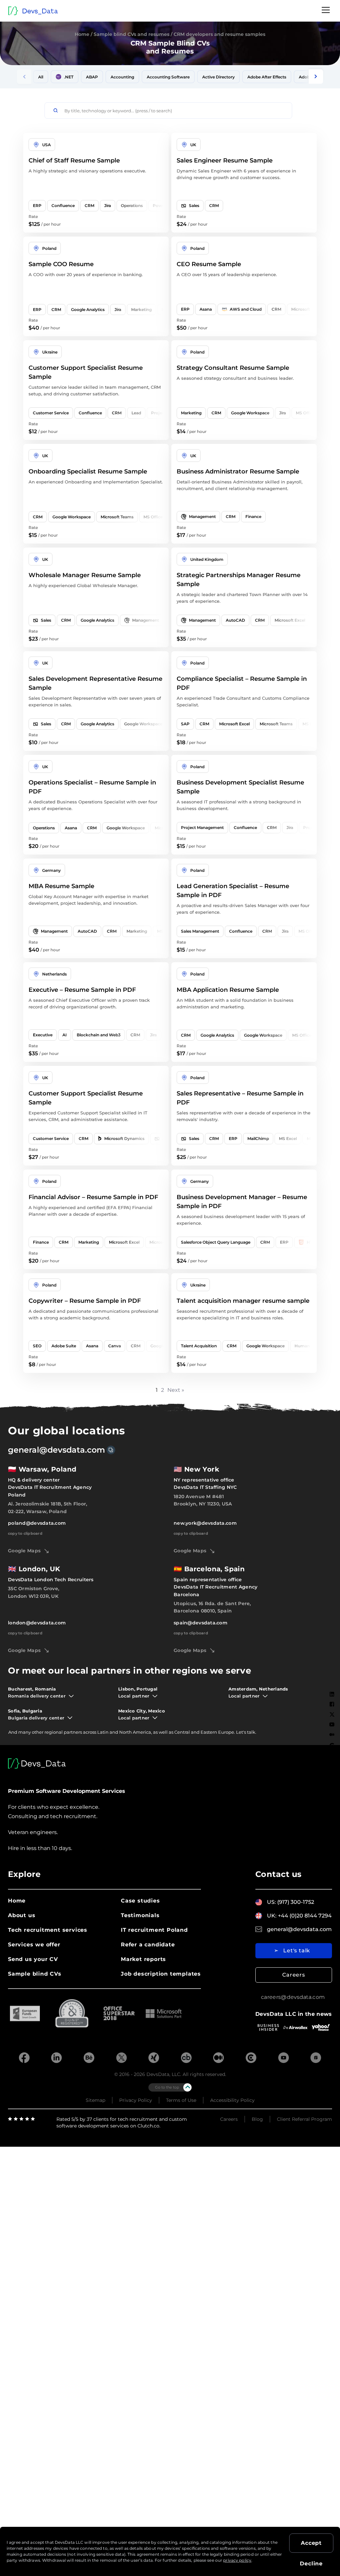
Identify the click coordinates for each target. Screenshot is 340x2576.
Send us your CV (33, 1959)
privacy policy (237, 2560)
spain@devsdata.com (201, 1623)
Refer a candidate (148, 1945)
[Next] (316, 77)
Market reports (143, 1959)
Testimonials (140, 1915)
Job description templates (161, 1974)
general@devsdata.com (56, 1450)
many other (31, 1732)
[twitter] (122, 2058)
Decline (311, 2564)
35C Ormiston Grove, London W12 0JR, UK (34, 1592)
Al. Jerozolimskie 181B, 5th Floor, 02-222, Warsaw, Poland (48, 1507)
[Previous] (24, 77)
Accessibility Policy (232, 2100)
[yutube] (284, 2058)
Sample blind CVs (35, 1974)
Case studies (140, 1901)
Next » (176, 1390)
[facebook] (24, 2058)
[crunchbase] (186, 2058)
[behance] (89, 2058)
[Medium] (332, 1735)
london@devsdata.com (37, 1623)
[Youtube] (332, 1724)
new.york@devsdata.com (205, 1523)
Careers (294, 1975)
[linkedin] (56, 2058)
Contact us (279, 1874)
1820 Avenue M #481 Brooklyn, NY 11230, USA (203, 1500)
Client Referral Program (304, 2119)
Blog (257, 2119)
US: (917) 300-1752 (291, 1902)
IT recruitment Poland (154, 1930)
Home (82, 34)
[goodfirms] (316, 2058)
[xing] (154, 2058)
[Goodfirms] (332, 1756)
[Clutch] (332, 1746)
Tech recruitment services (48, 1930)
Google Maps (24, 1551)
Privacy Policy (136, 2100)
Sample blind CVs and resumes (131, 34)
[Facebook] (332, 1704)
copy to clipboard (25, 1533)
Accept (311, 2543)
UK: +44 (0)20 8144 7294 (299, 1916)
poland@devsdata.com (37, 1523)
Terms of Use (181, 2100)
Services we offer (34, 1945)
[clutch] (251, 2058)
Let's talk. (246, 1732)
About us (22, 1915)
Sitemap (95, 2100)
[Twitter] (332, 1714)
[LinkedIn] (332, 1694)
